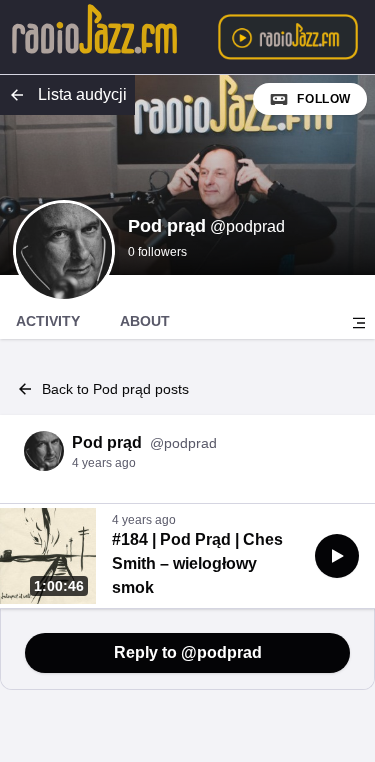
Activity (48, 321)
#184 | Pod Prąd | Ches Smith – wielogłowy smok (197, 563)
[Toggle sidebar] (359, 323)
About (145, 321)
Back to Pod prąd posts (115, 389)
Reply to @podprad (188, 652)
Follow (324, 99)
